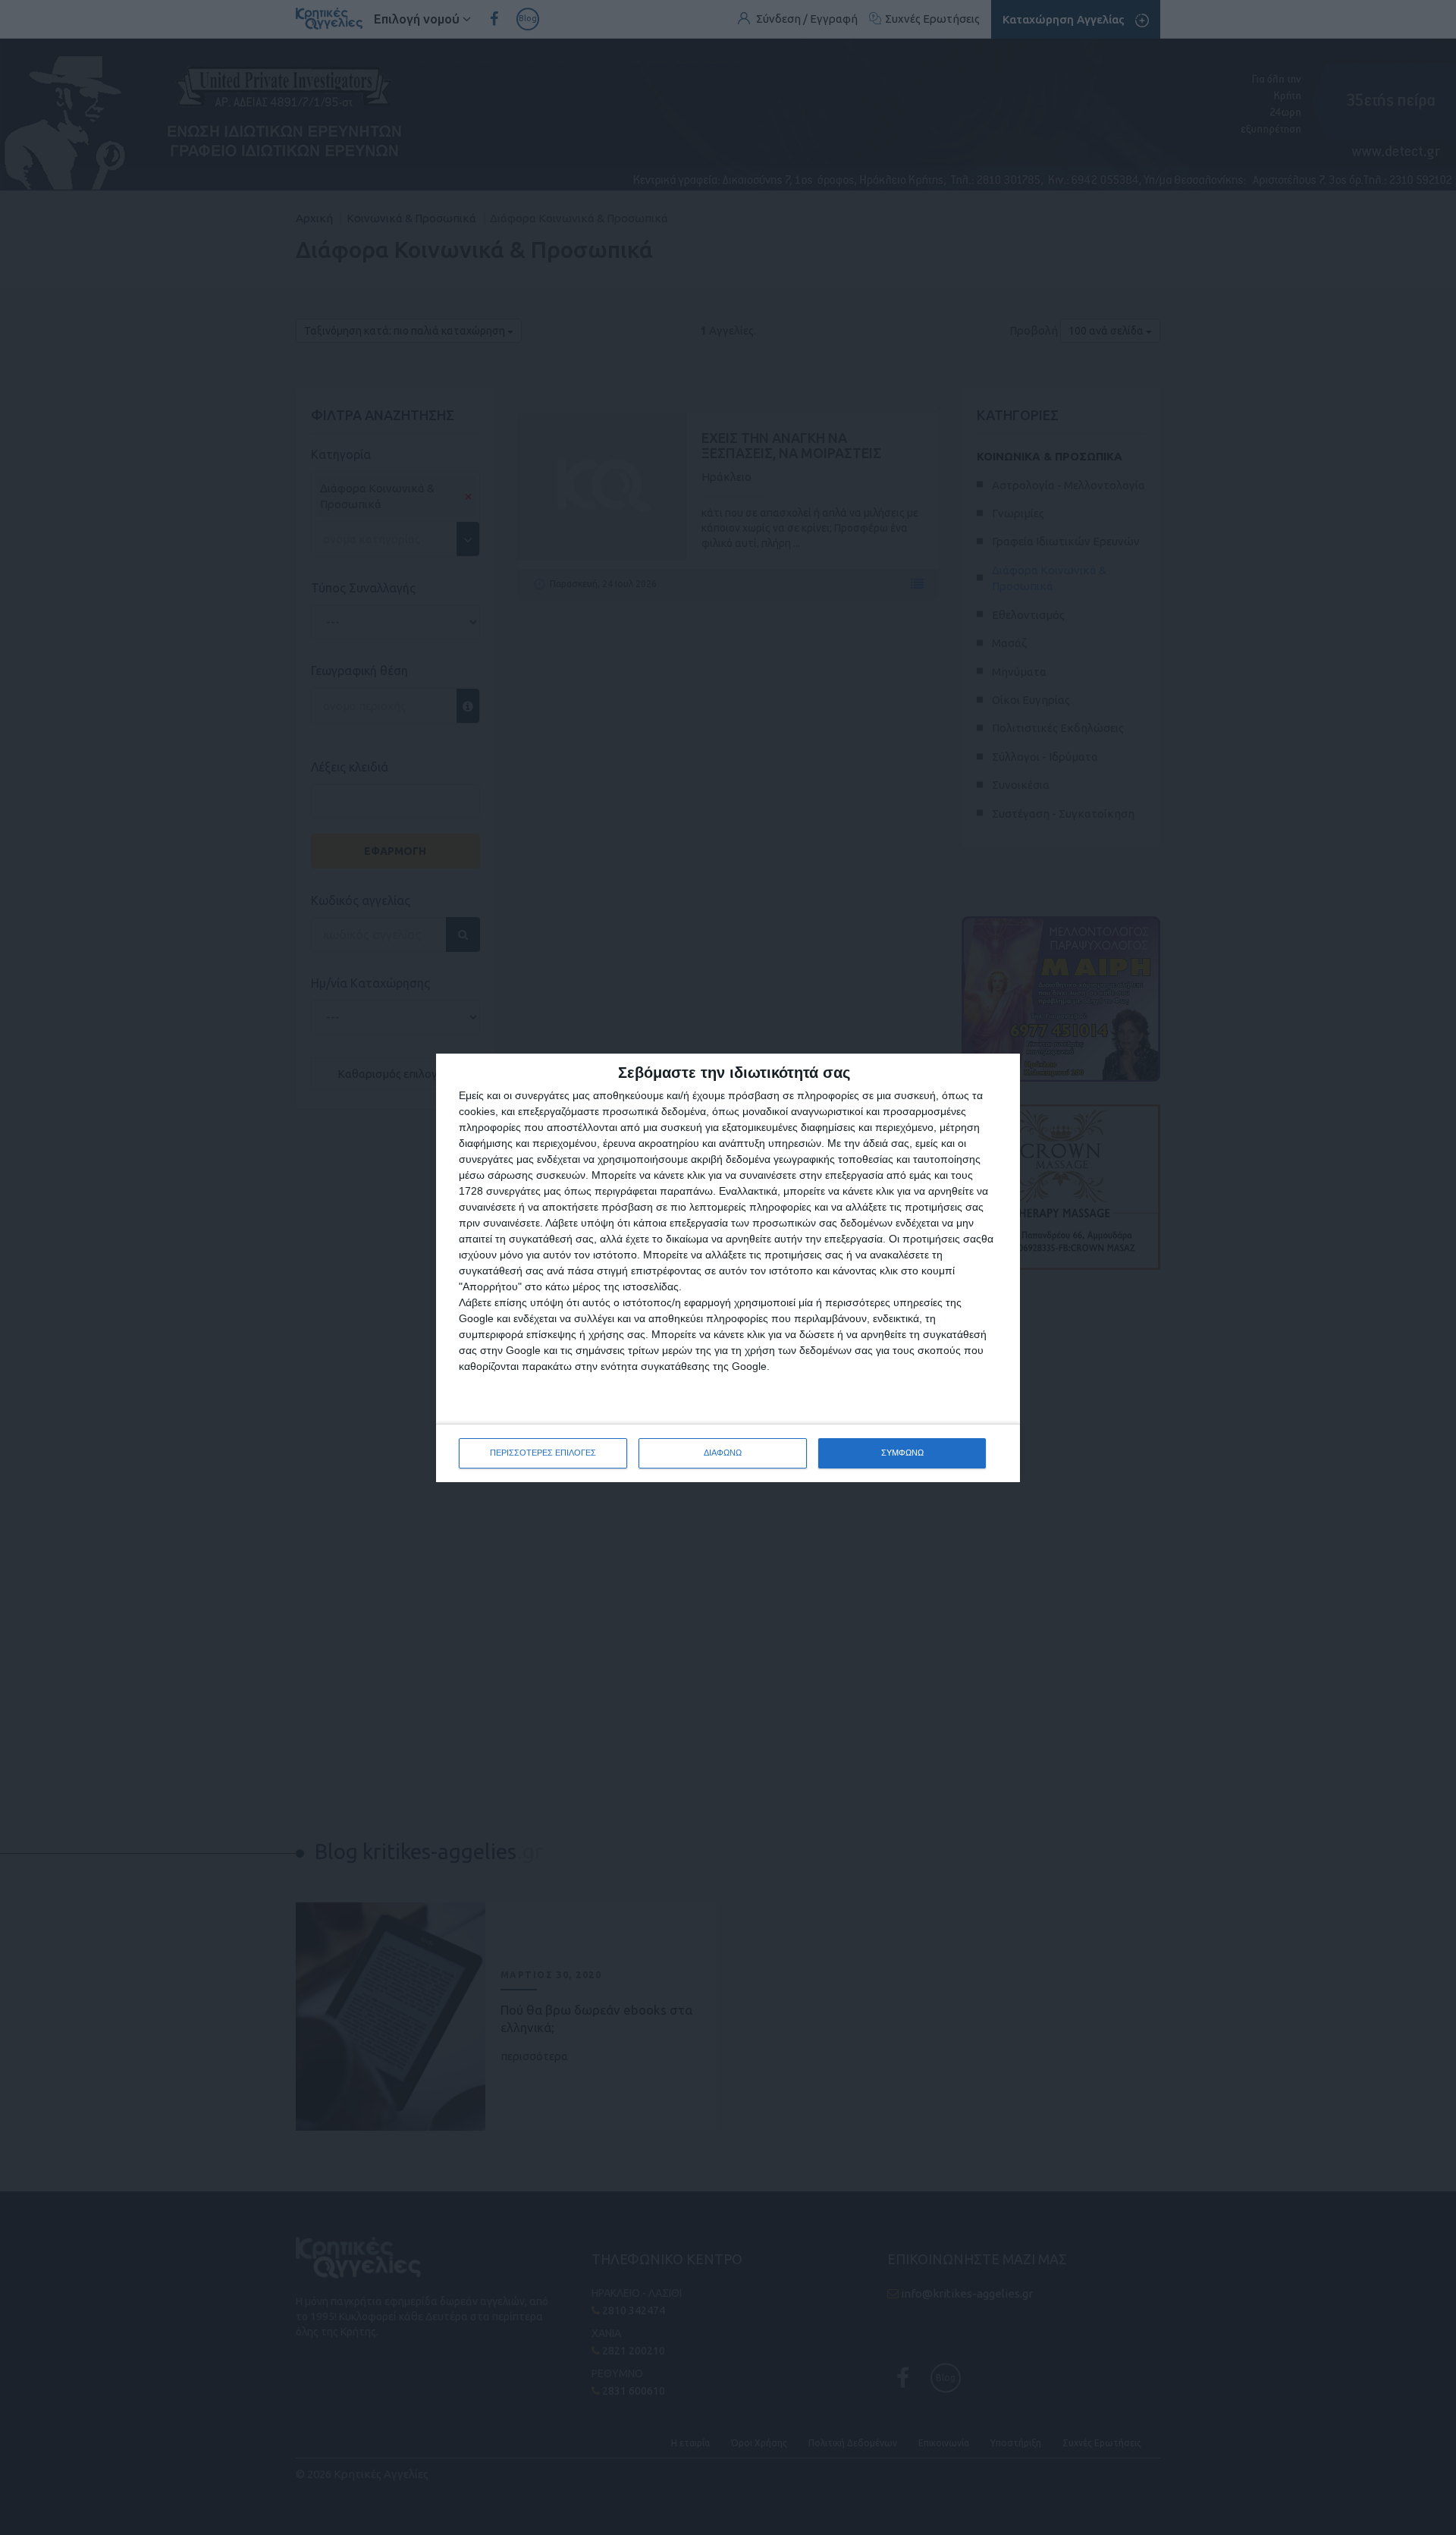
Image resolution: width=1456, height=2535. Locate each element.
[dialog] (728, 1268)
